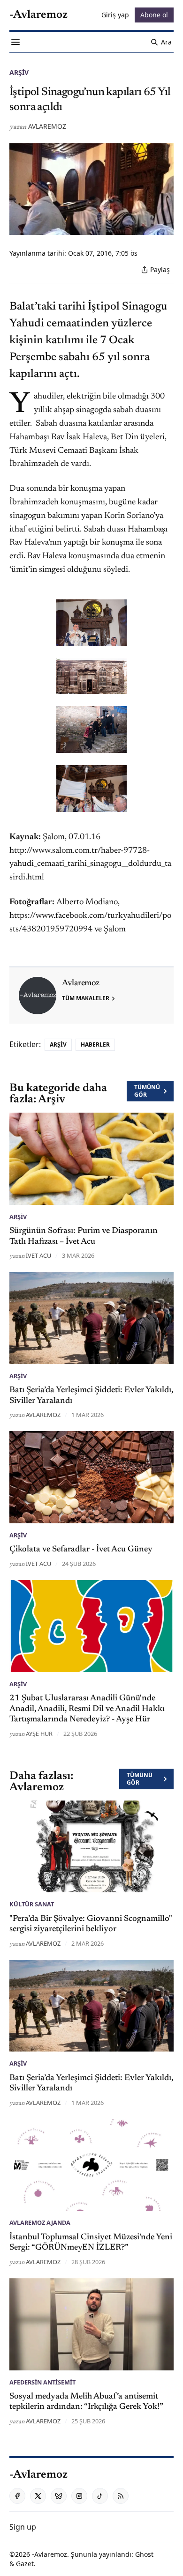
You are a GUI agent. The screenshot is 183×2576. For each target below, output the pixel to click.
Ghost (144, 2554)
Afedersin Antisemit (42, 2382)
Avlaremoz (47, 126)
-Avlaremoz (50, 2554)
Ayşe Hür (39, 1734)
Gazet (25, 2564)
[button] (23, 2527)
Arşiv (19, 72)
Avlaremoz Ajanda (40, 2222)
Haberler (95, 1044)
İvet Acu (38, 1255)
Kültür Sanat (32, 1904)
